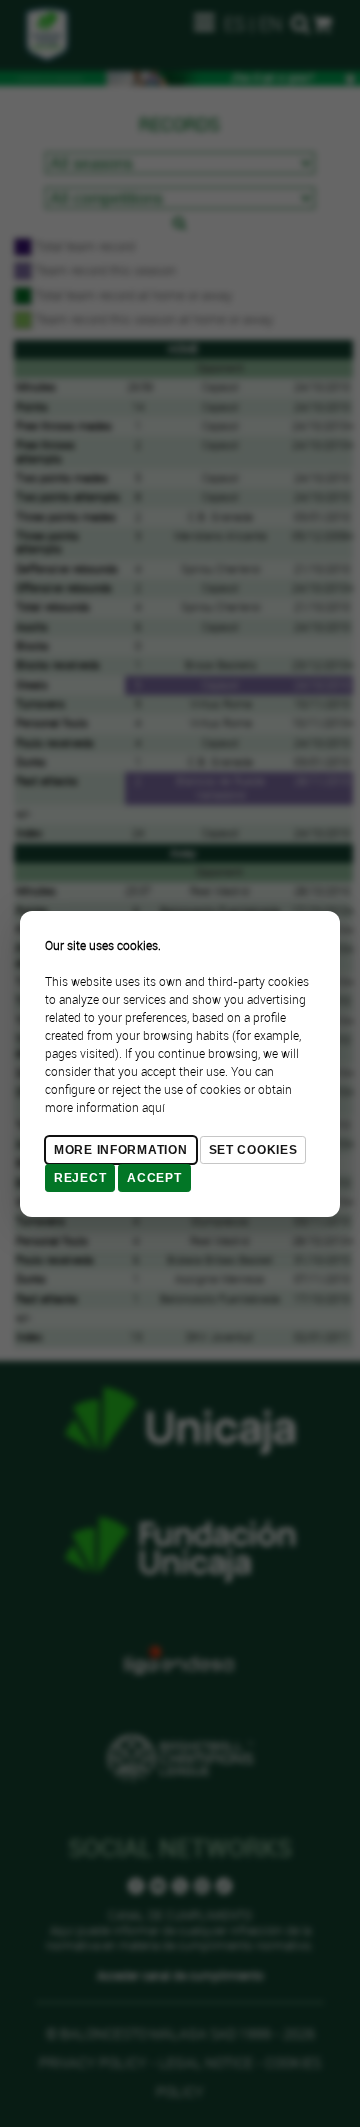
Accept (154, 1178)
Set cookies (253, 1150)
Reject (80, 1178)
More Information (121, 1150)
